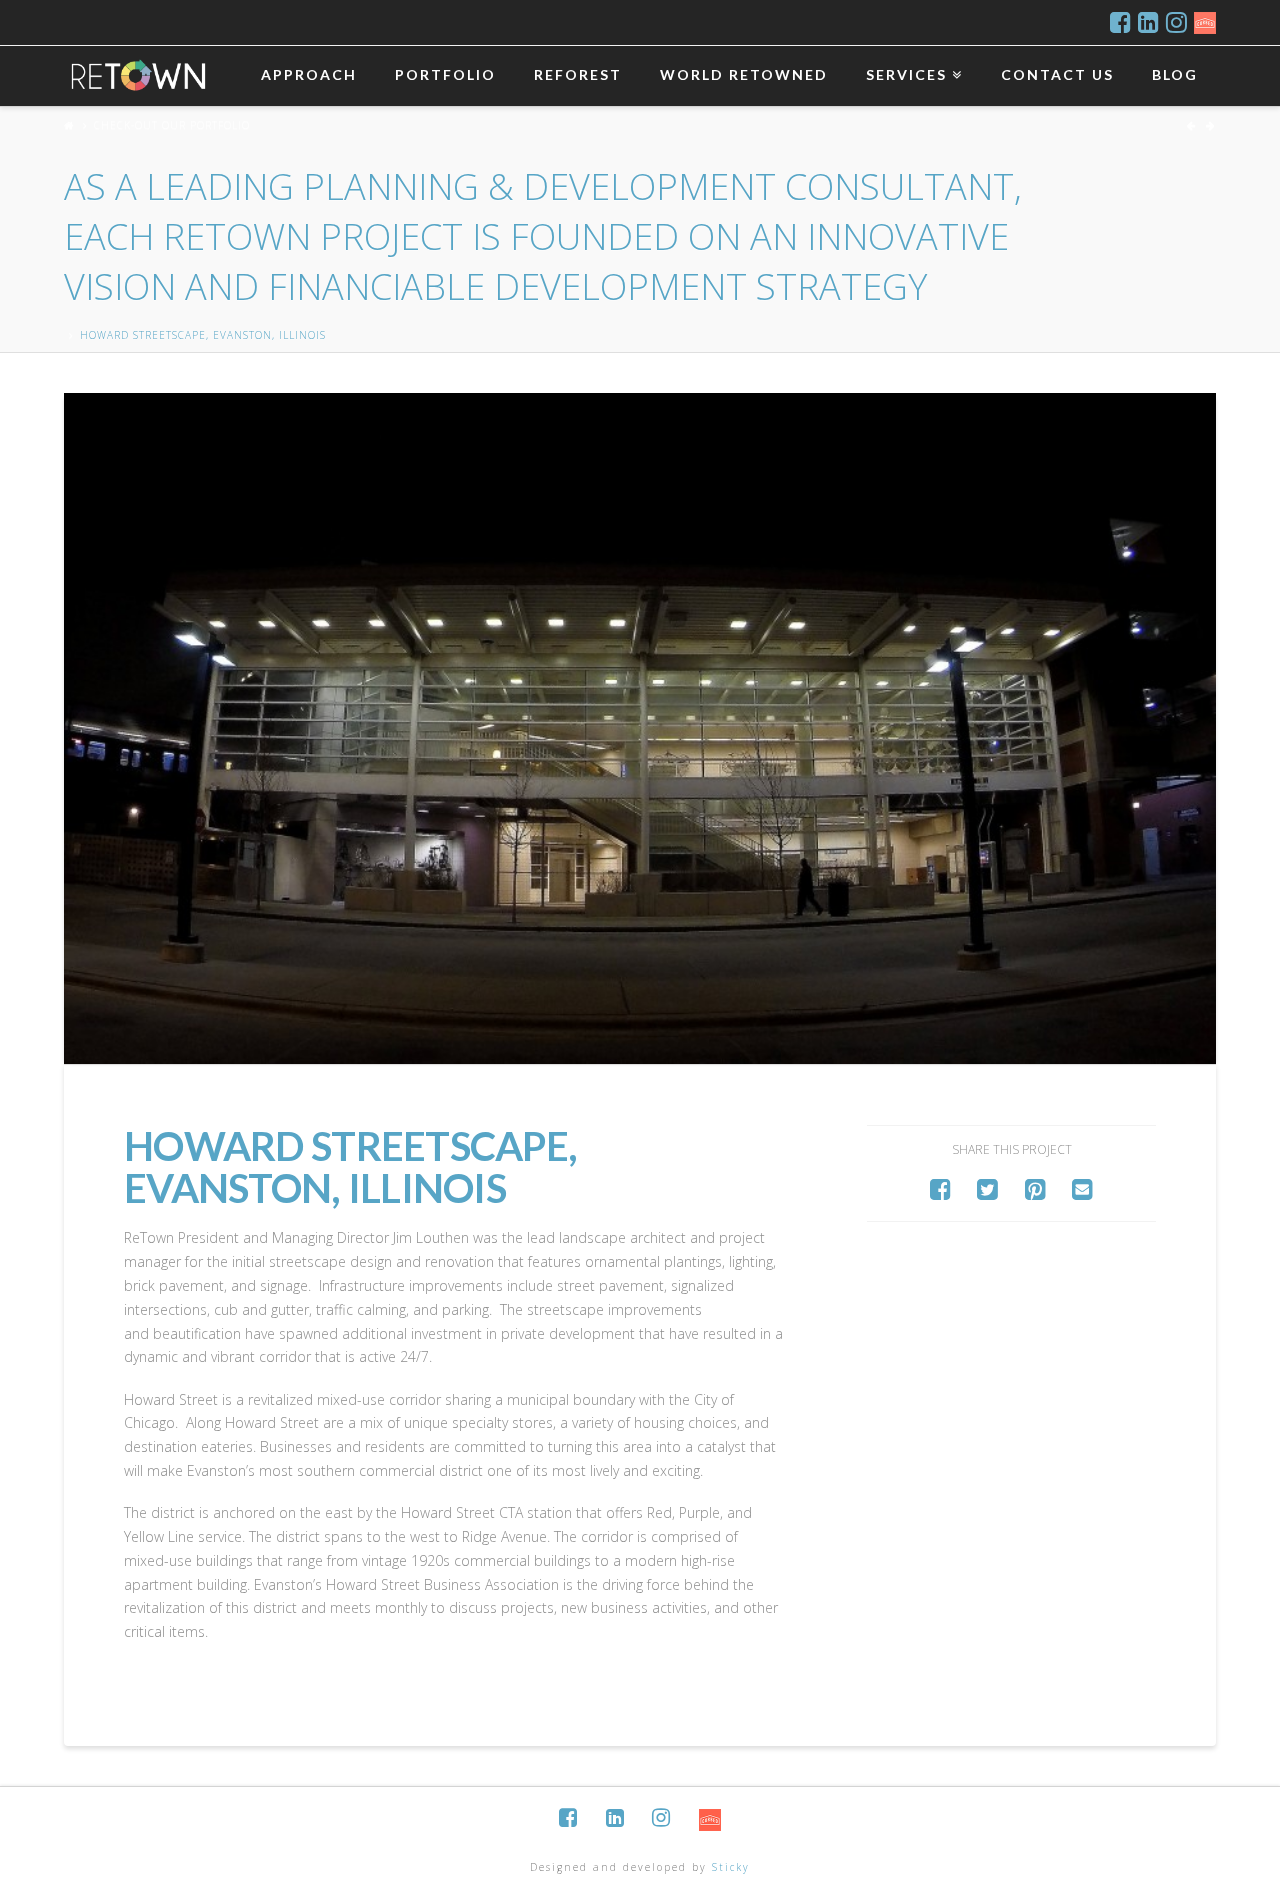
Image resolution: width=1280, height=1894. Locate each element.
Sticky (731, 1867)
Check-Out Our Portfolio (543, 215)
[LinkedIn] (1148, 22)
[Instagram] (1176, 22)
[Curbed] (1205, 22)
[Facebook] (1120, 22)
